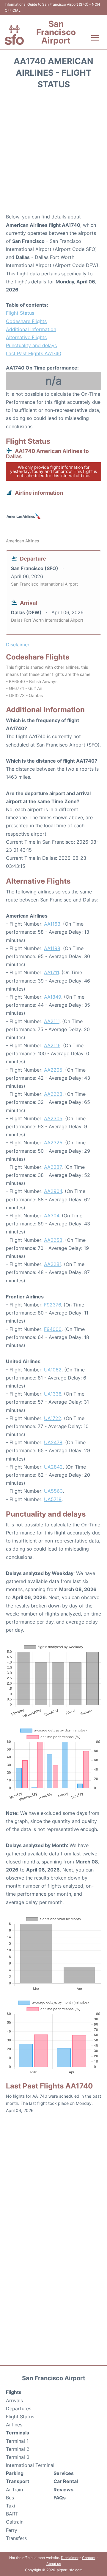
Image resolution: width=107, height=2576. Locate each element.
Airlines (14, 2425)
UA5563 (53, 1491)
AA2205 (53, 1070)
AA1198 (52, 948)
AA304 (52, 1216)
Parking (15, 2473)
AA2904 (53, 1191)
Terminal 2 (18, 2449)
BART (12, 2514)
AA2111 (52, 1021)
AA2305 (53, 1118)
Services (64, 2473)
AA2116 (52, 1045)
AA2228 (53, 1094)
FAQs (60, 2498)
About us (54, 2564)
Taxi (11, 2506)
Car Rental (66, 2481)
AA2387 (53, 1167)
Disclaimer (70, 2558)
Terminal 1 (17, 2441)
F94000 (53, 1329)
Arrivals (14, 2400)
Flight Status (20, 313)
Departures (19, 2409)
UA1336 (53, 1394)
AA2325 (53, 1143)
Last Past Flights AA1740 (34, 353)
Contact (89, 2558)
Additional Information (31, 329)
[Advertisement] (53, 153)
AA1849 (53, 997)
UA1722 (53, 1418)
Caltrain (15, 2522)
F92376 (52, 1305)
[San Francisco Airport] (14, 35)
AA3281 (53, 1264)
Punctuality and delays (31, 345)
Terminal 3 (18, 2457)
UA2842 (53, 1467)
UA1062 (53, 1370)
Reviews (63, 2490)
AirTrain (14, 2490)
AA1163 (52, 924)
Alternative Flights (26, 337)
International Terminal (30, 2465)
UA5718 (53, 1499)
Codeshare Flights (26, 321)
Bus (10, 2498)
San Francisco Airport (56, 32)
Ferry (12, 2530)
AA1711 (51, 972)
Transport (18, 2481)
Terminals (18, 2433)
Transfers (16, 2538)
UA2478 (53, 1442)
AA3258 (53, 1240)
